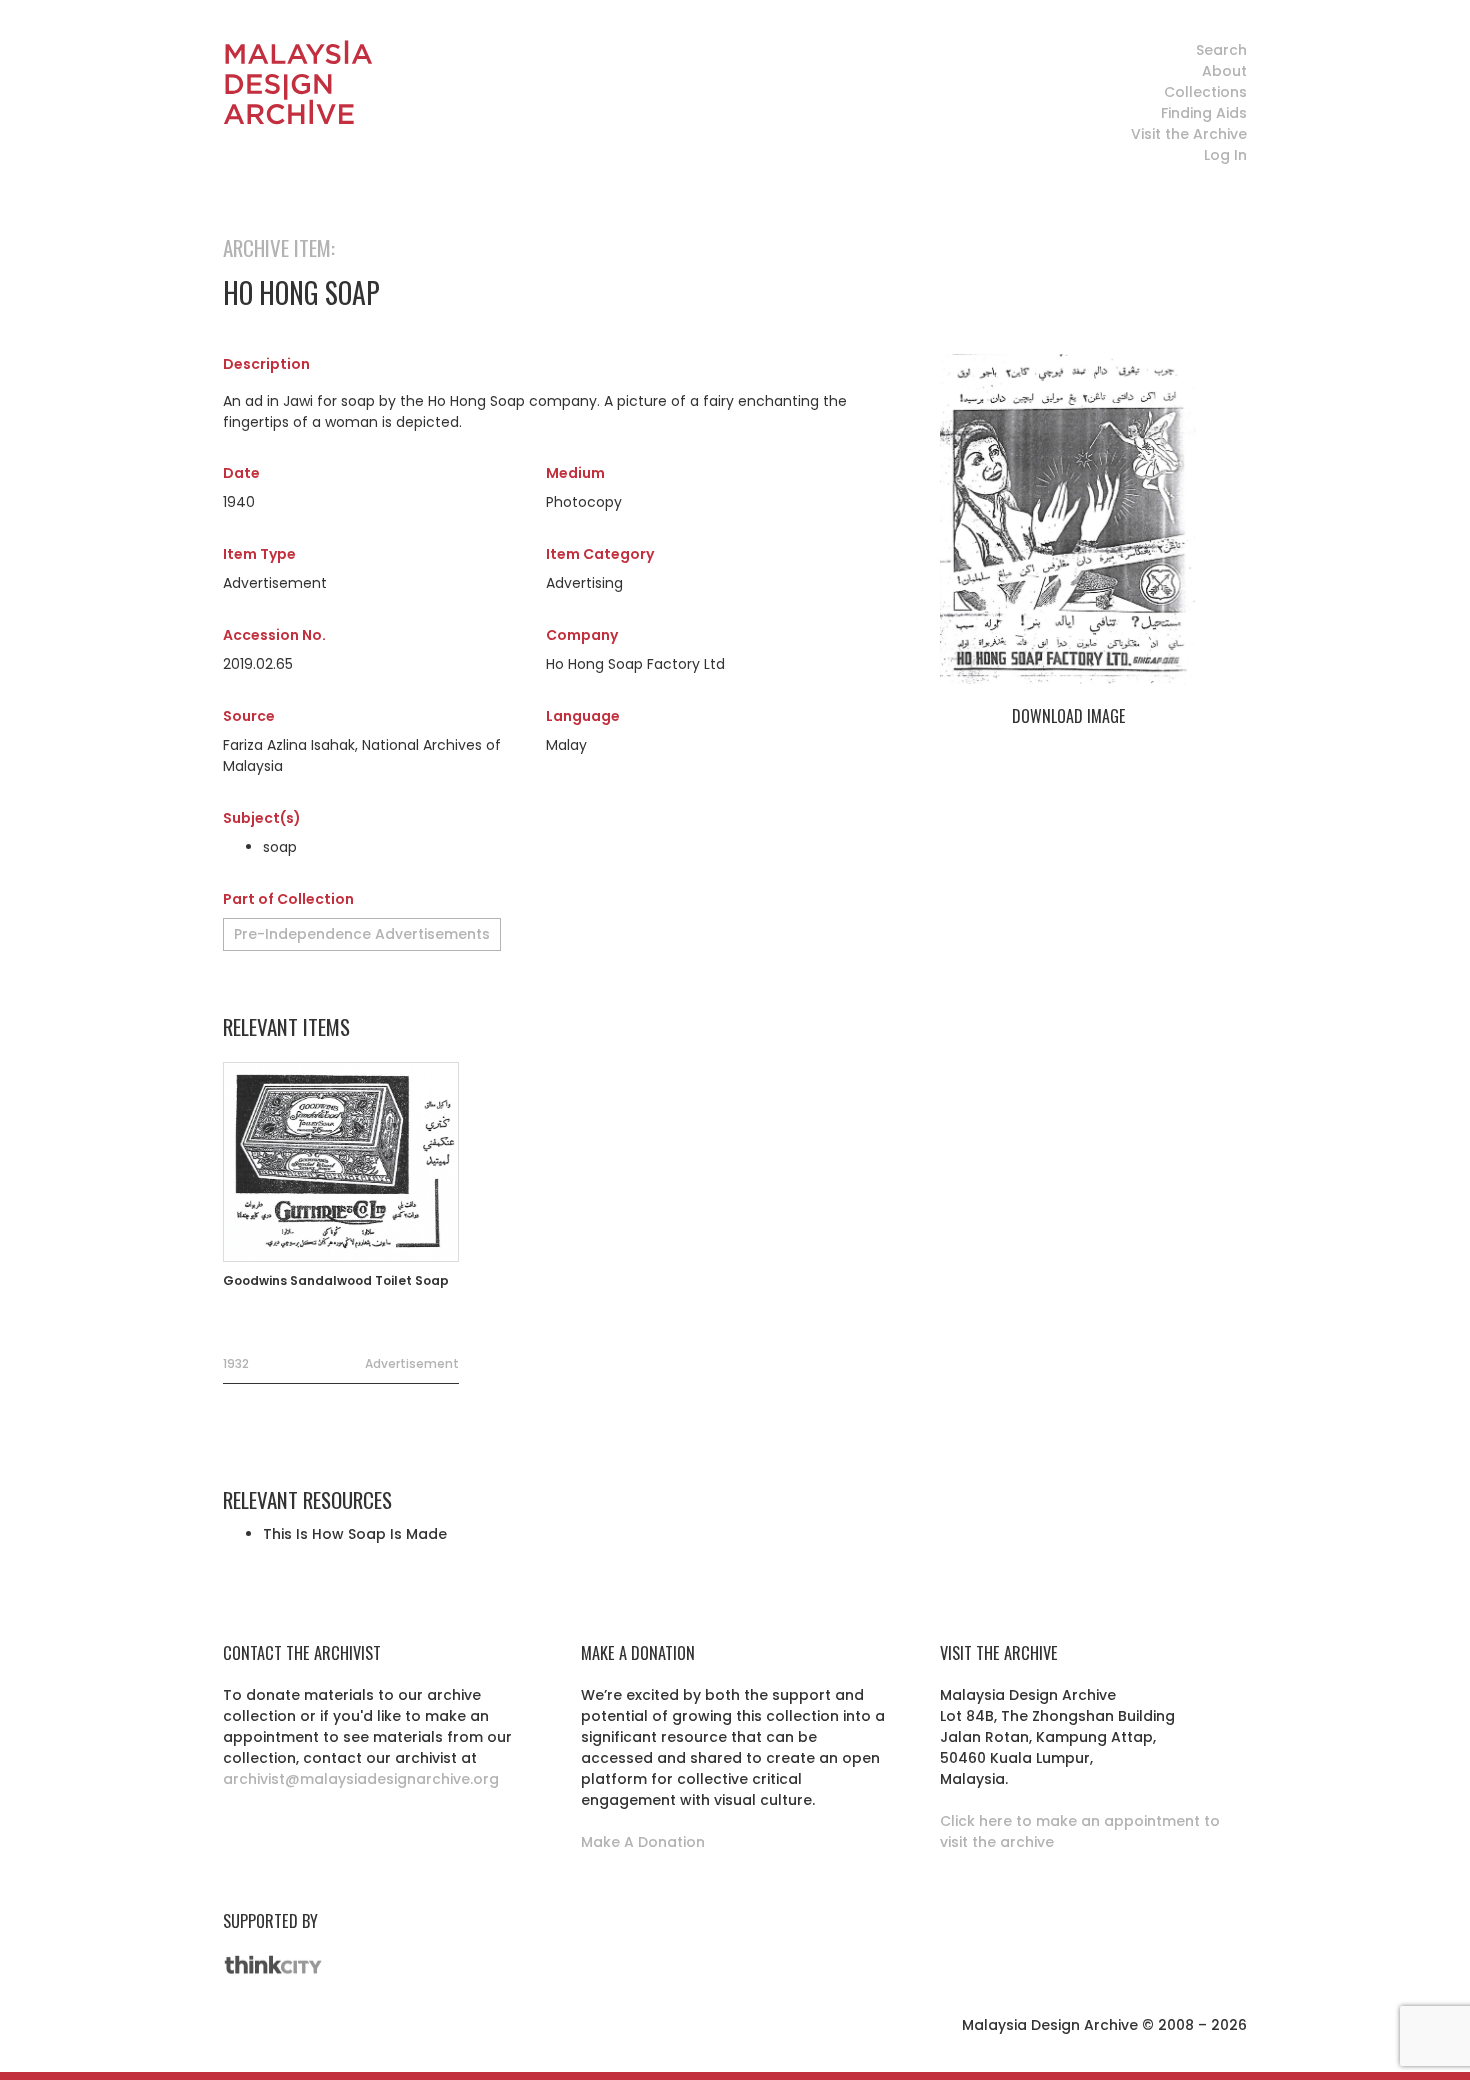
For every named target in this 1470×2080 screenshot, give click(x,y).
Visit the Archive (1189, 134)
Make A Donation (643, 1842)
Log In (1225, 155)
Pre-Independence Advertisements (362, 934)
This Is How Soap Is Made (355, 1534)
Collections (1205, 92)
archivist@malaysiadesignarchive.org (361, 1779)
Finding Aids (1204, 113)
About (1224, 71)
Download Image (1068, 716)
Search (1221, 50)
